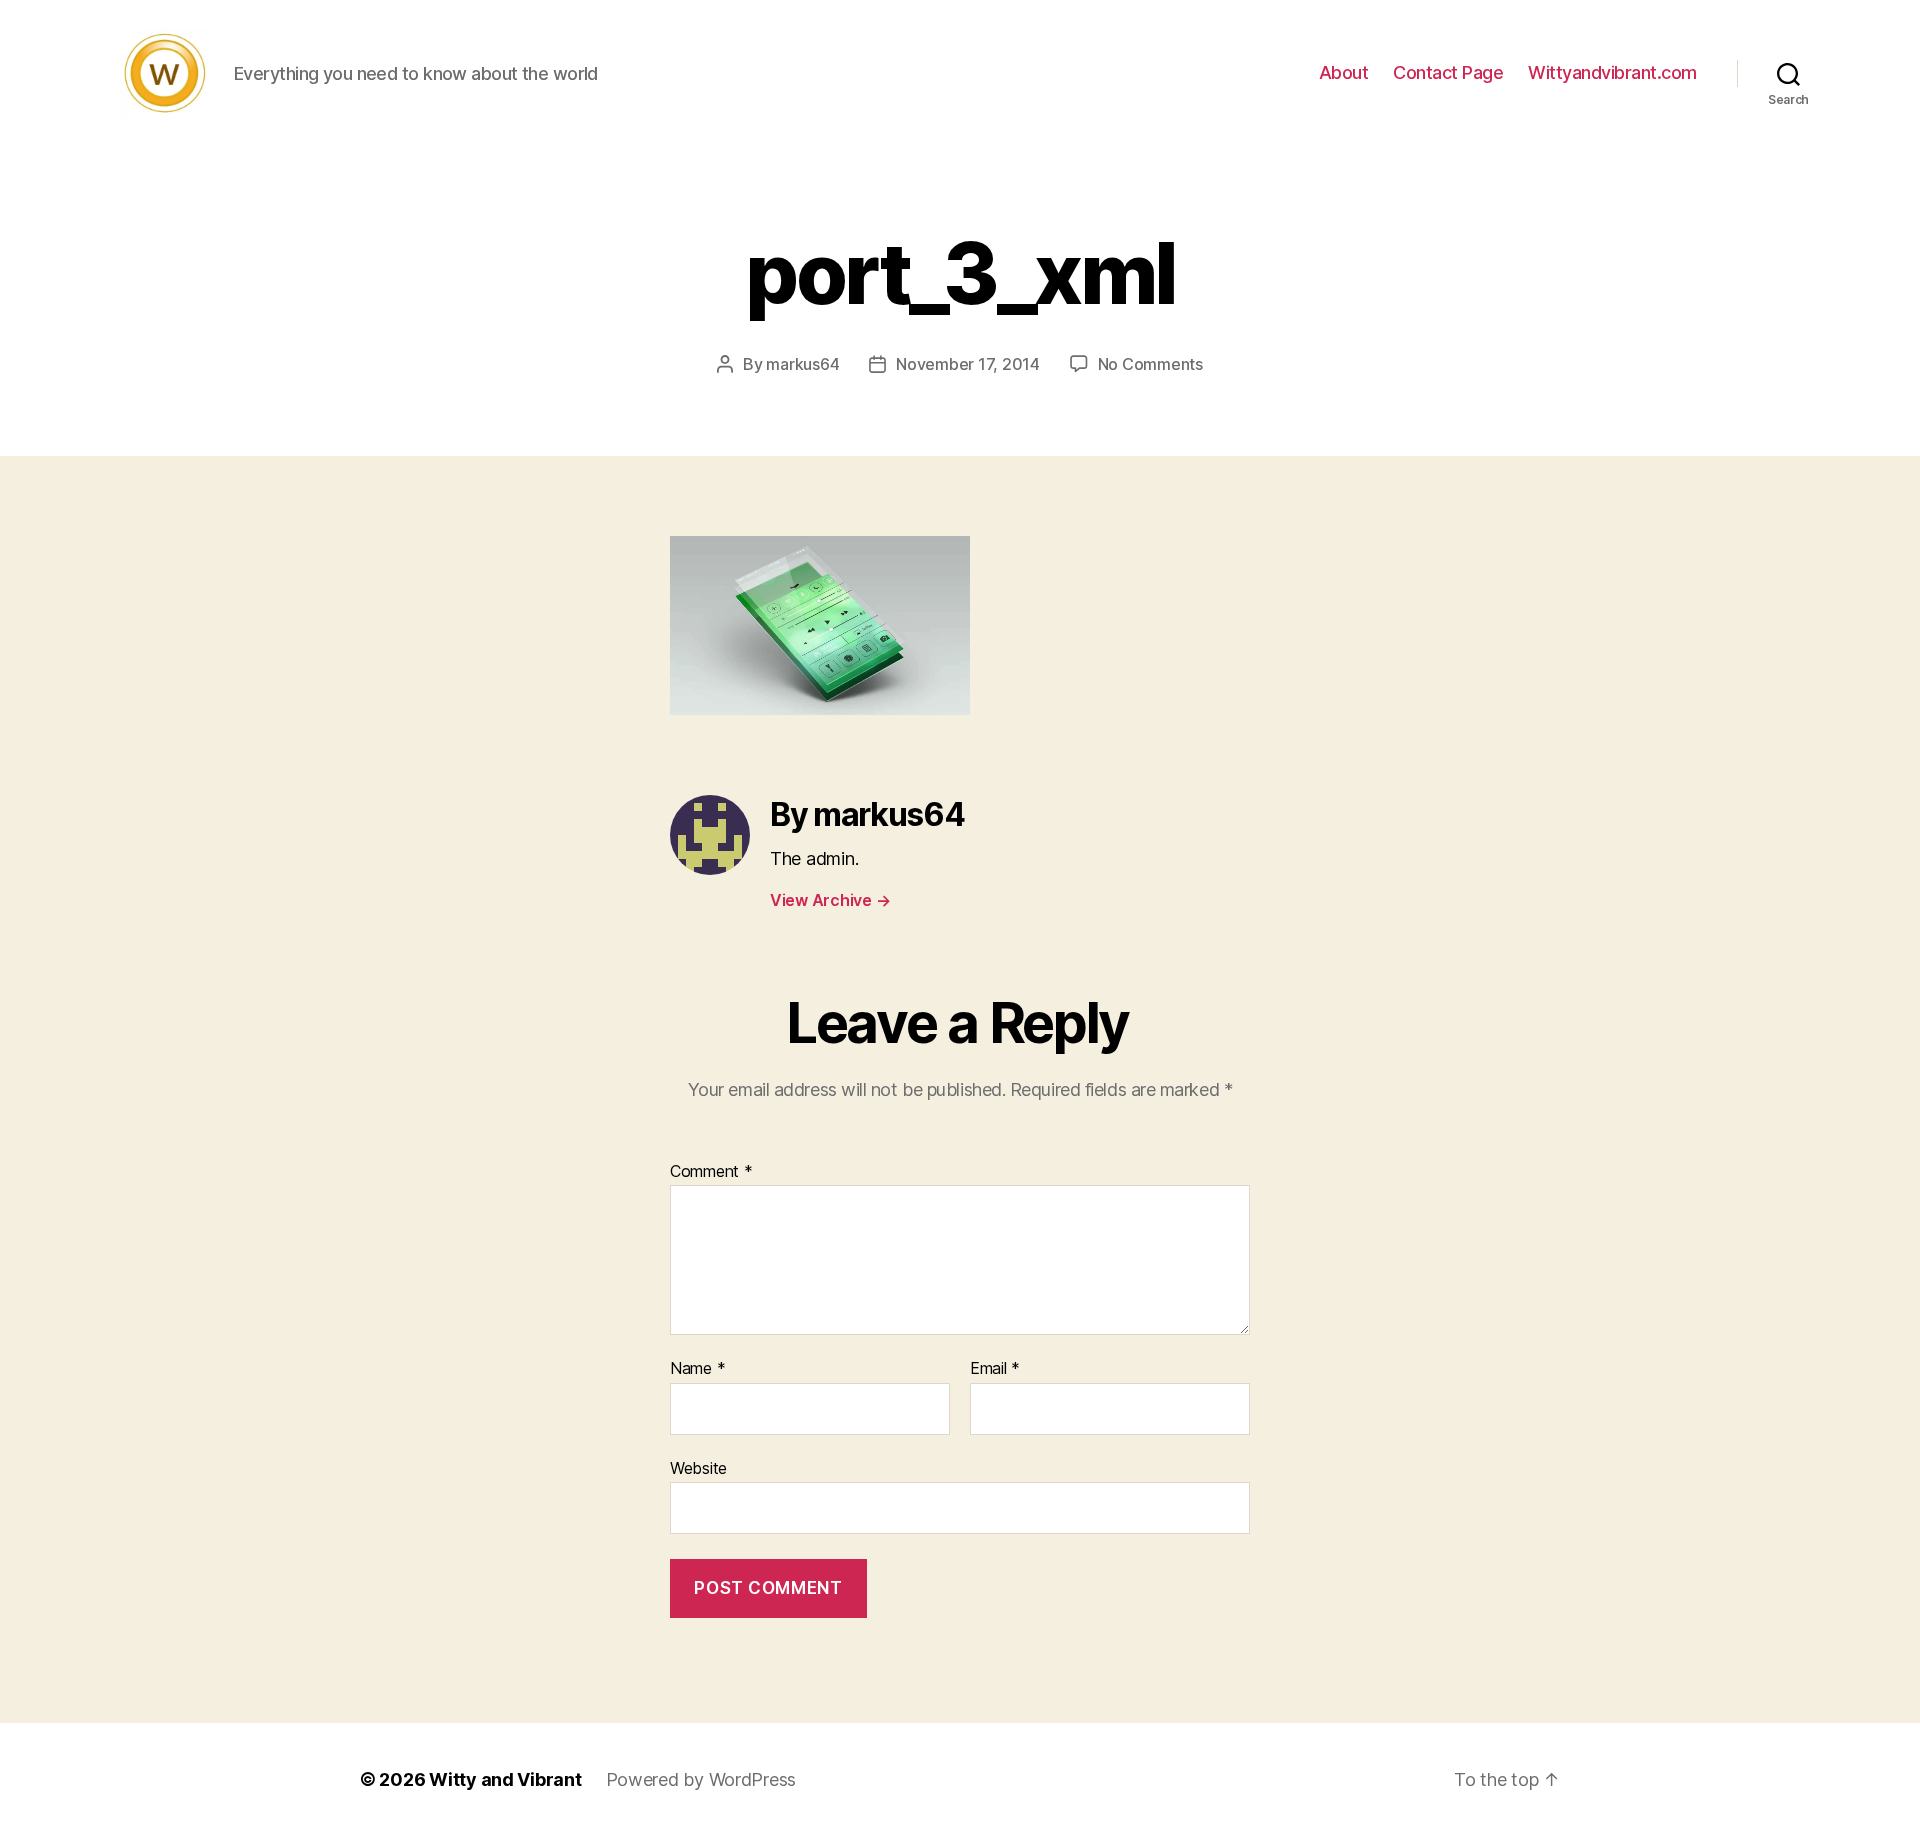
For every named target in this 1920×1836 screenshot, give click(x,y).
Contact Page (1448, 72)
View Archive (830, 900)
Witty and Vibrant (505, 1779)
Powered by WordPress (701, 1779)
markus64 (802, 364)
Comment (711, 1172)
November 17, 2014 (967, 364)
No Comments (1150, 364)
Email (995, 1369)
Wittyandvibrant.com (1612, 72)
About (1344, 72)
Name (697, 1369)
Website (698, 1467)
